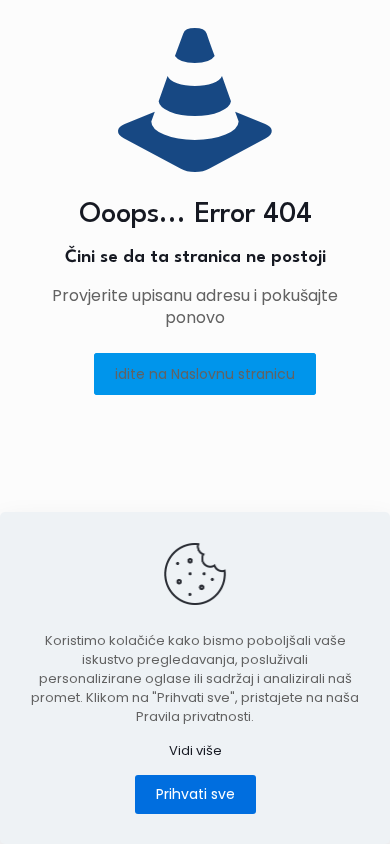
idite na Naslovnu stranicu (205, 374)
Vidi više (195, 750)
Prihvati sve (195, 794)
